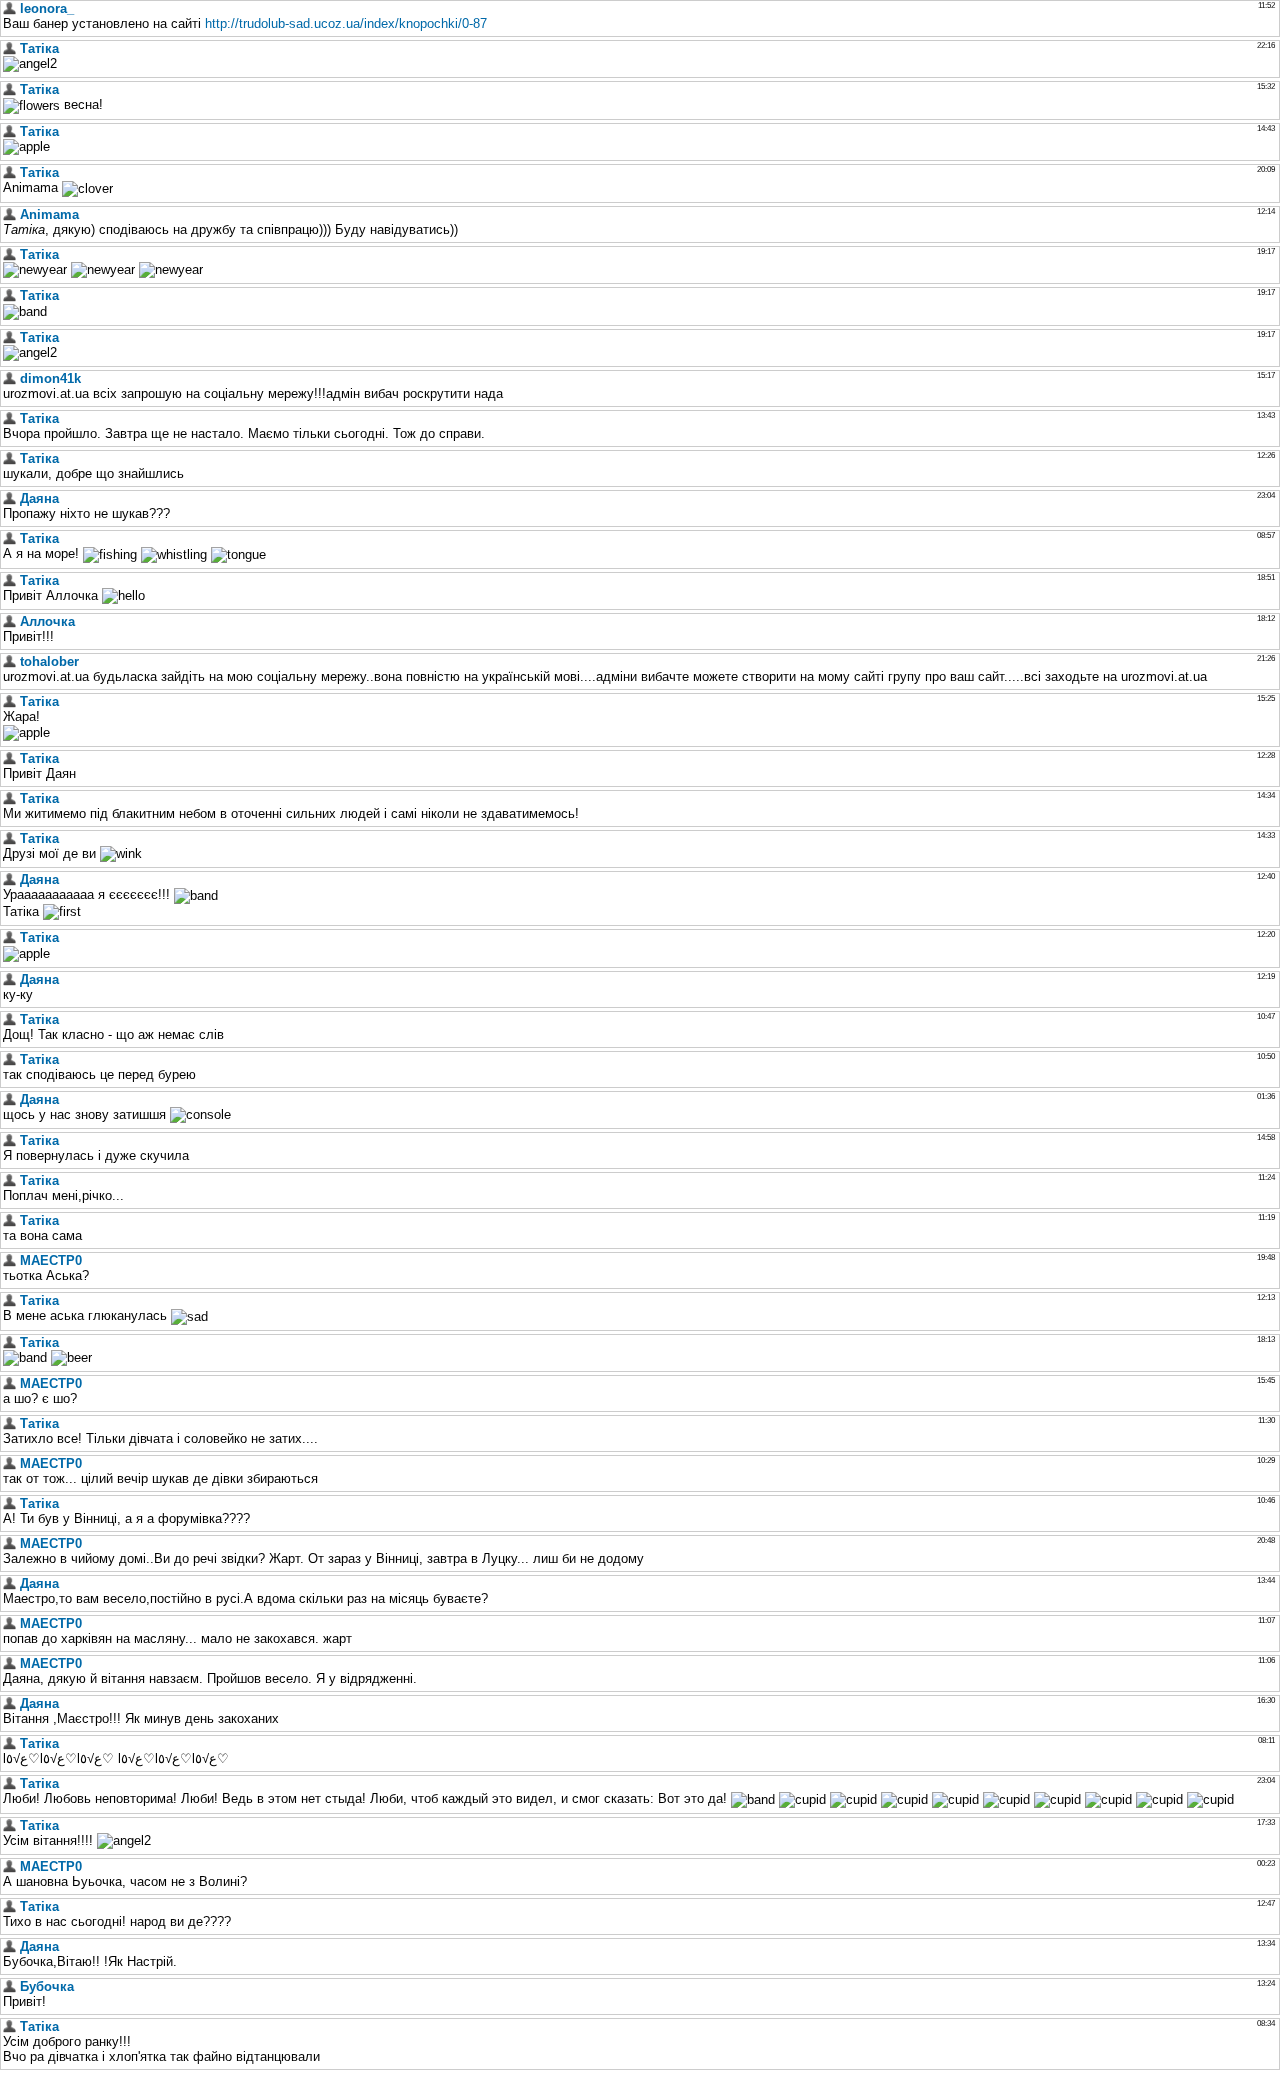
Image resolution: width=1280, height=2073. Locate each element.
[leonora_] (9, 8)
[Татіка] (9, 48)
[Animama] (9, 214)
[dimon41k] (9, 378)
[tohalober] (9, 661)
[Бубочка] (9, 1986)
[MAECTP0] (9, 1260)
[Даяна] (9, 498)
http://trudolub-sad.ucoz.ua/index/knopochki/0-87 (346, 23)
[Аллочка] (9, 621)
